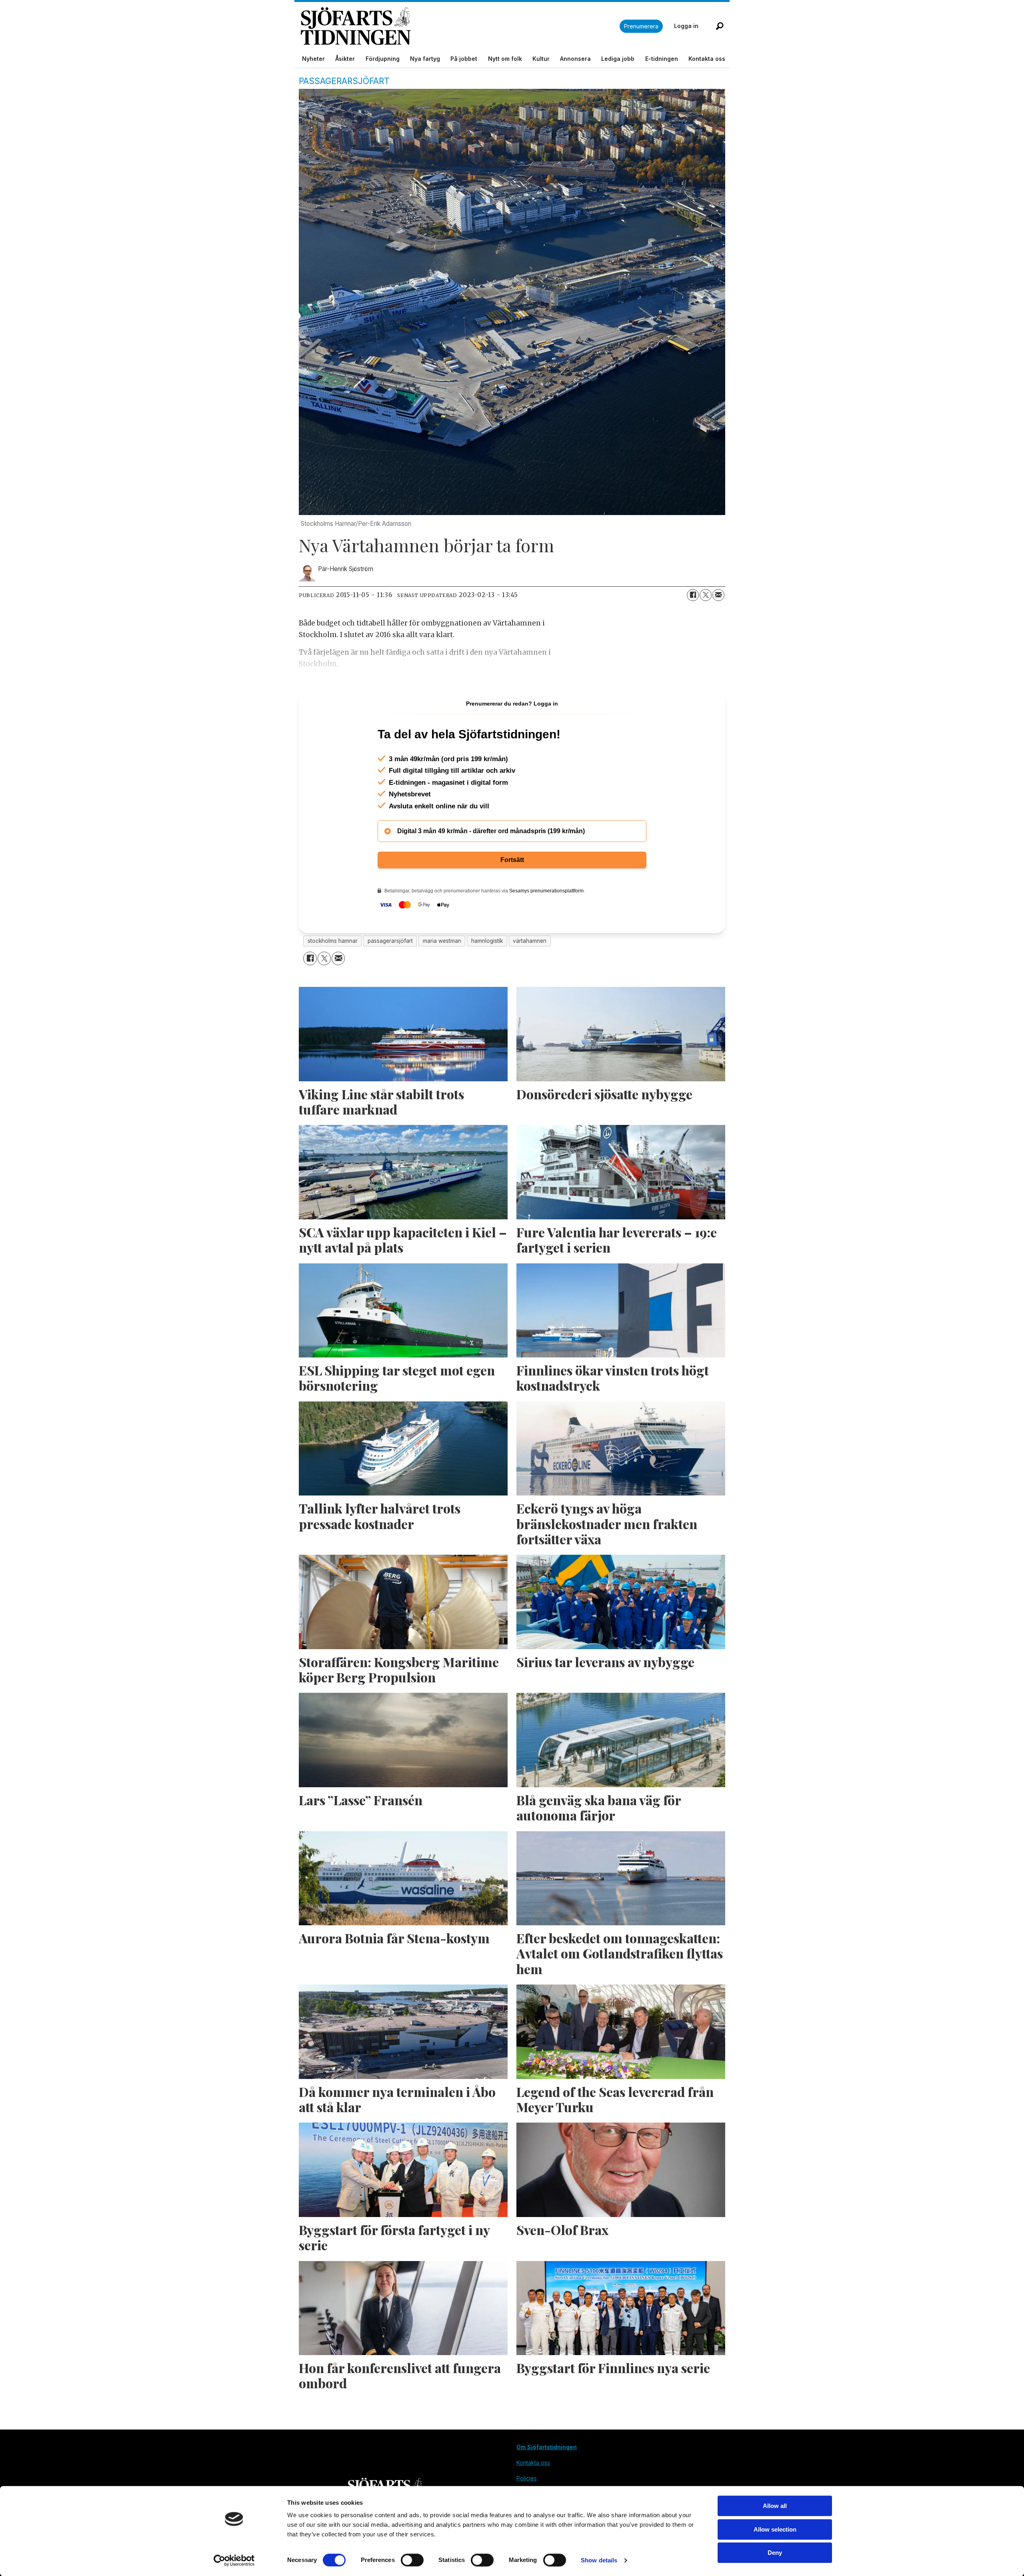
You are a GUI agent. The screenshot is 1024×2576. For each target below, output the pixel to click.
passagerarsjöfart (390, 941)
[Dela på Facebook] (693, 595)
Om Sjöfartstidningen (547, 2447)
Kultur (541, 59)
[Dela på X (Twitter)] (706, 595)
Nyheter (313, 59)
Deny (775, 2553)
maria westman (442, 941)
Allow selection (775, 2529)
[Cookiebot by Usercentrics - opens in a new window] (234, 2560)
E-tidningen (662, 59)
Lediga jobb (618, 59)
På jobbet (464, 59)
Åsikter (345, 59)
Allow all (775, 2506)
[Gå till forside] (460, 26)
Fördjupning (383, 59)
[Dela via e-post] (718, 595)
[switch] (412, 2560)
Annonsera (575, 59)
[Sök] (720, 26)
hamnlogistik (487, 941)
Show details (599, 2560)
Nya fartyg (425, 59)
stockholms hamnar (333, 941)
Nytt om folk (505, 59)
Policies (527, 2478)
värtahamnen (530, 941)
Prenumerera (641, 26)
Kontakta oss (707, 59)
